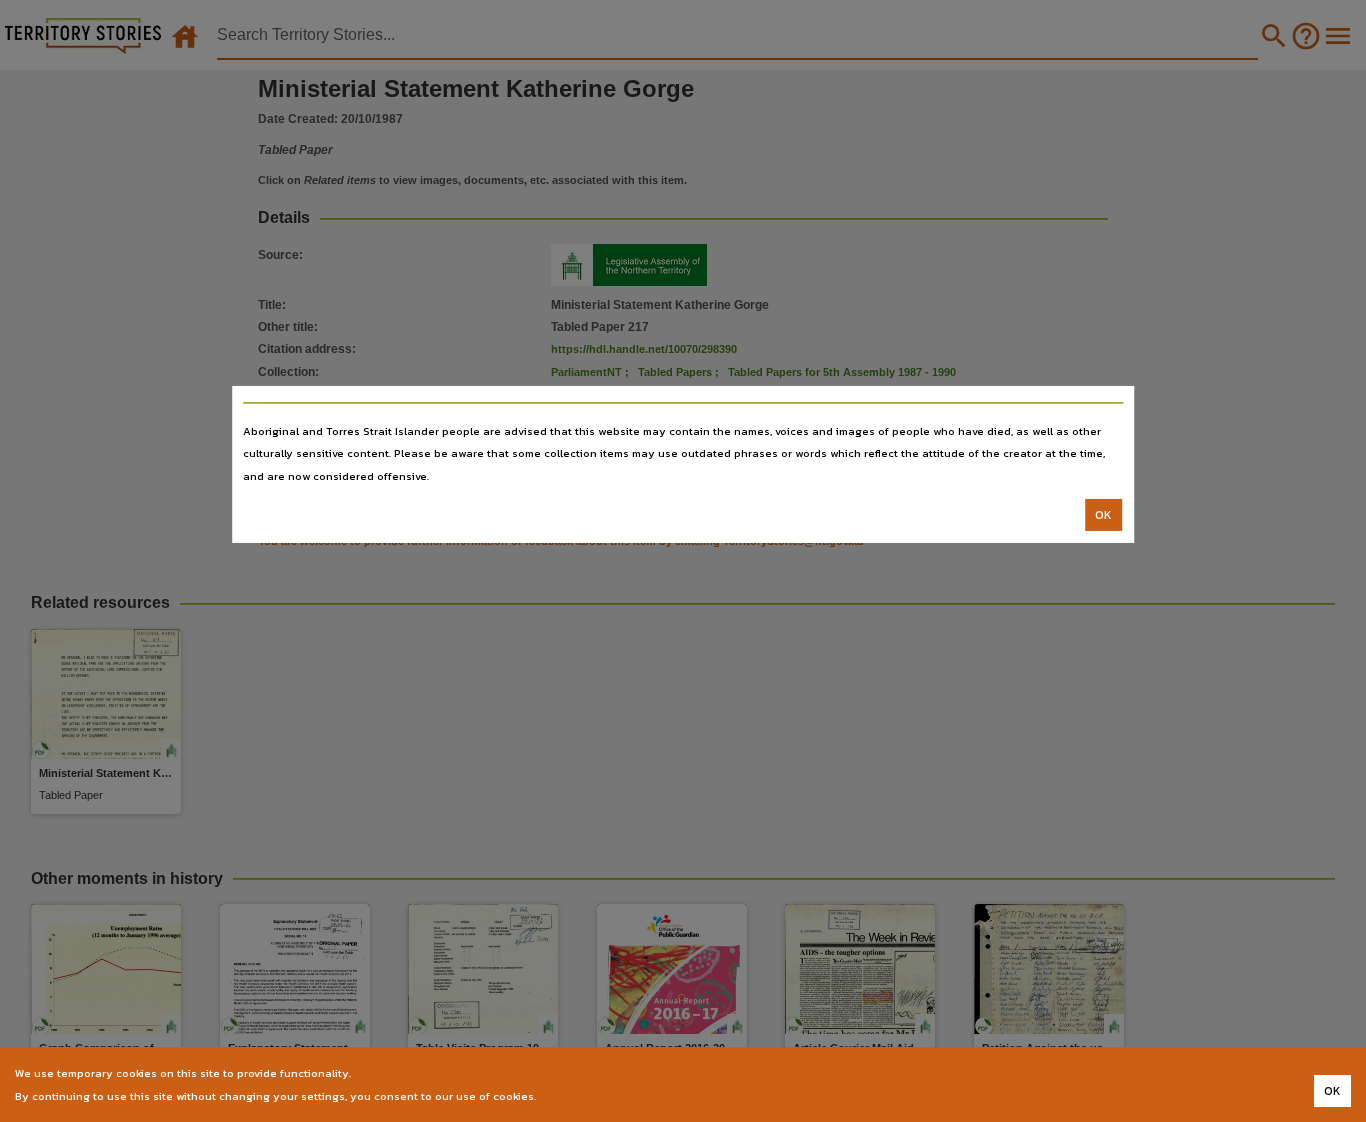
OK (1103, 515)
